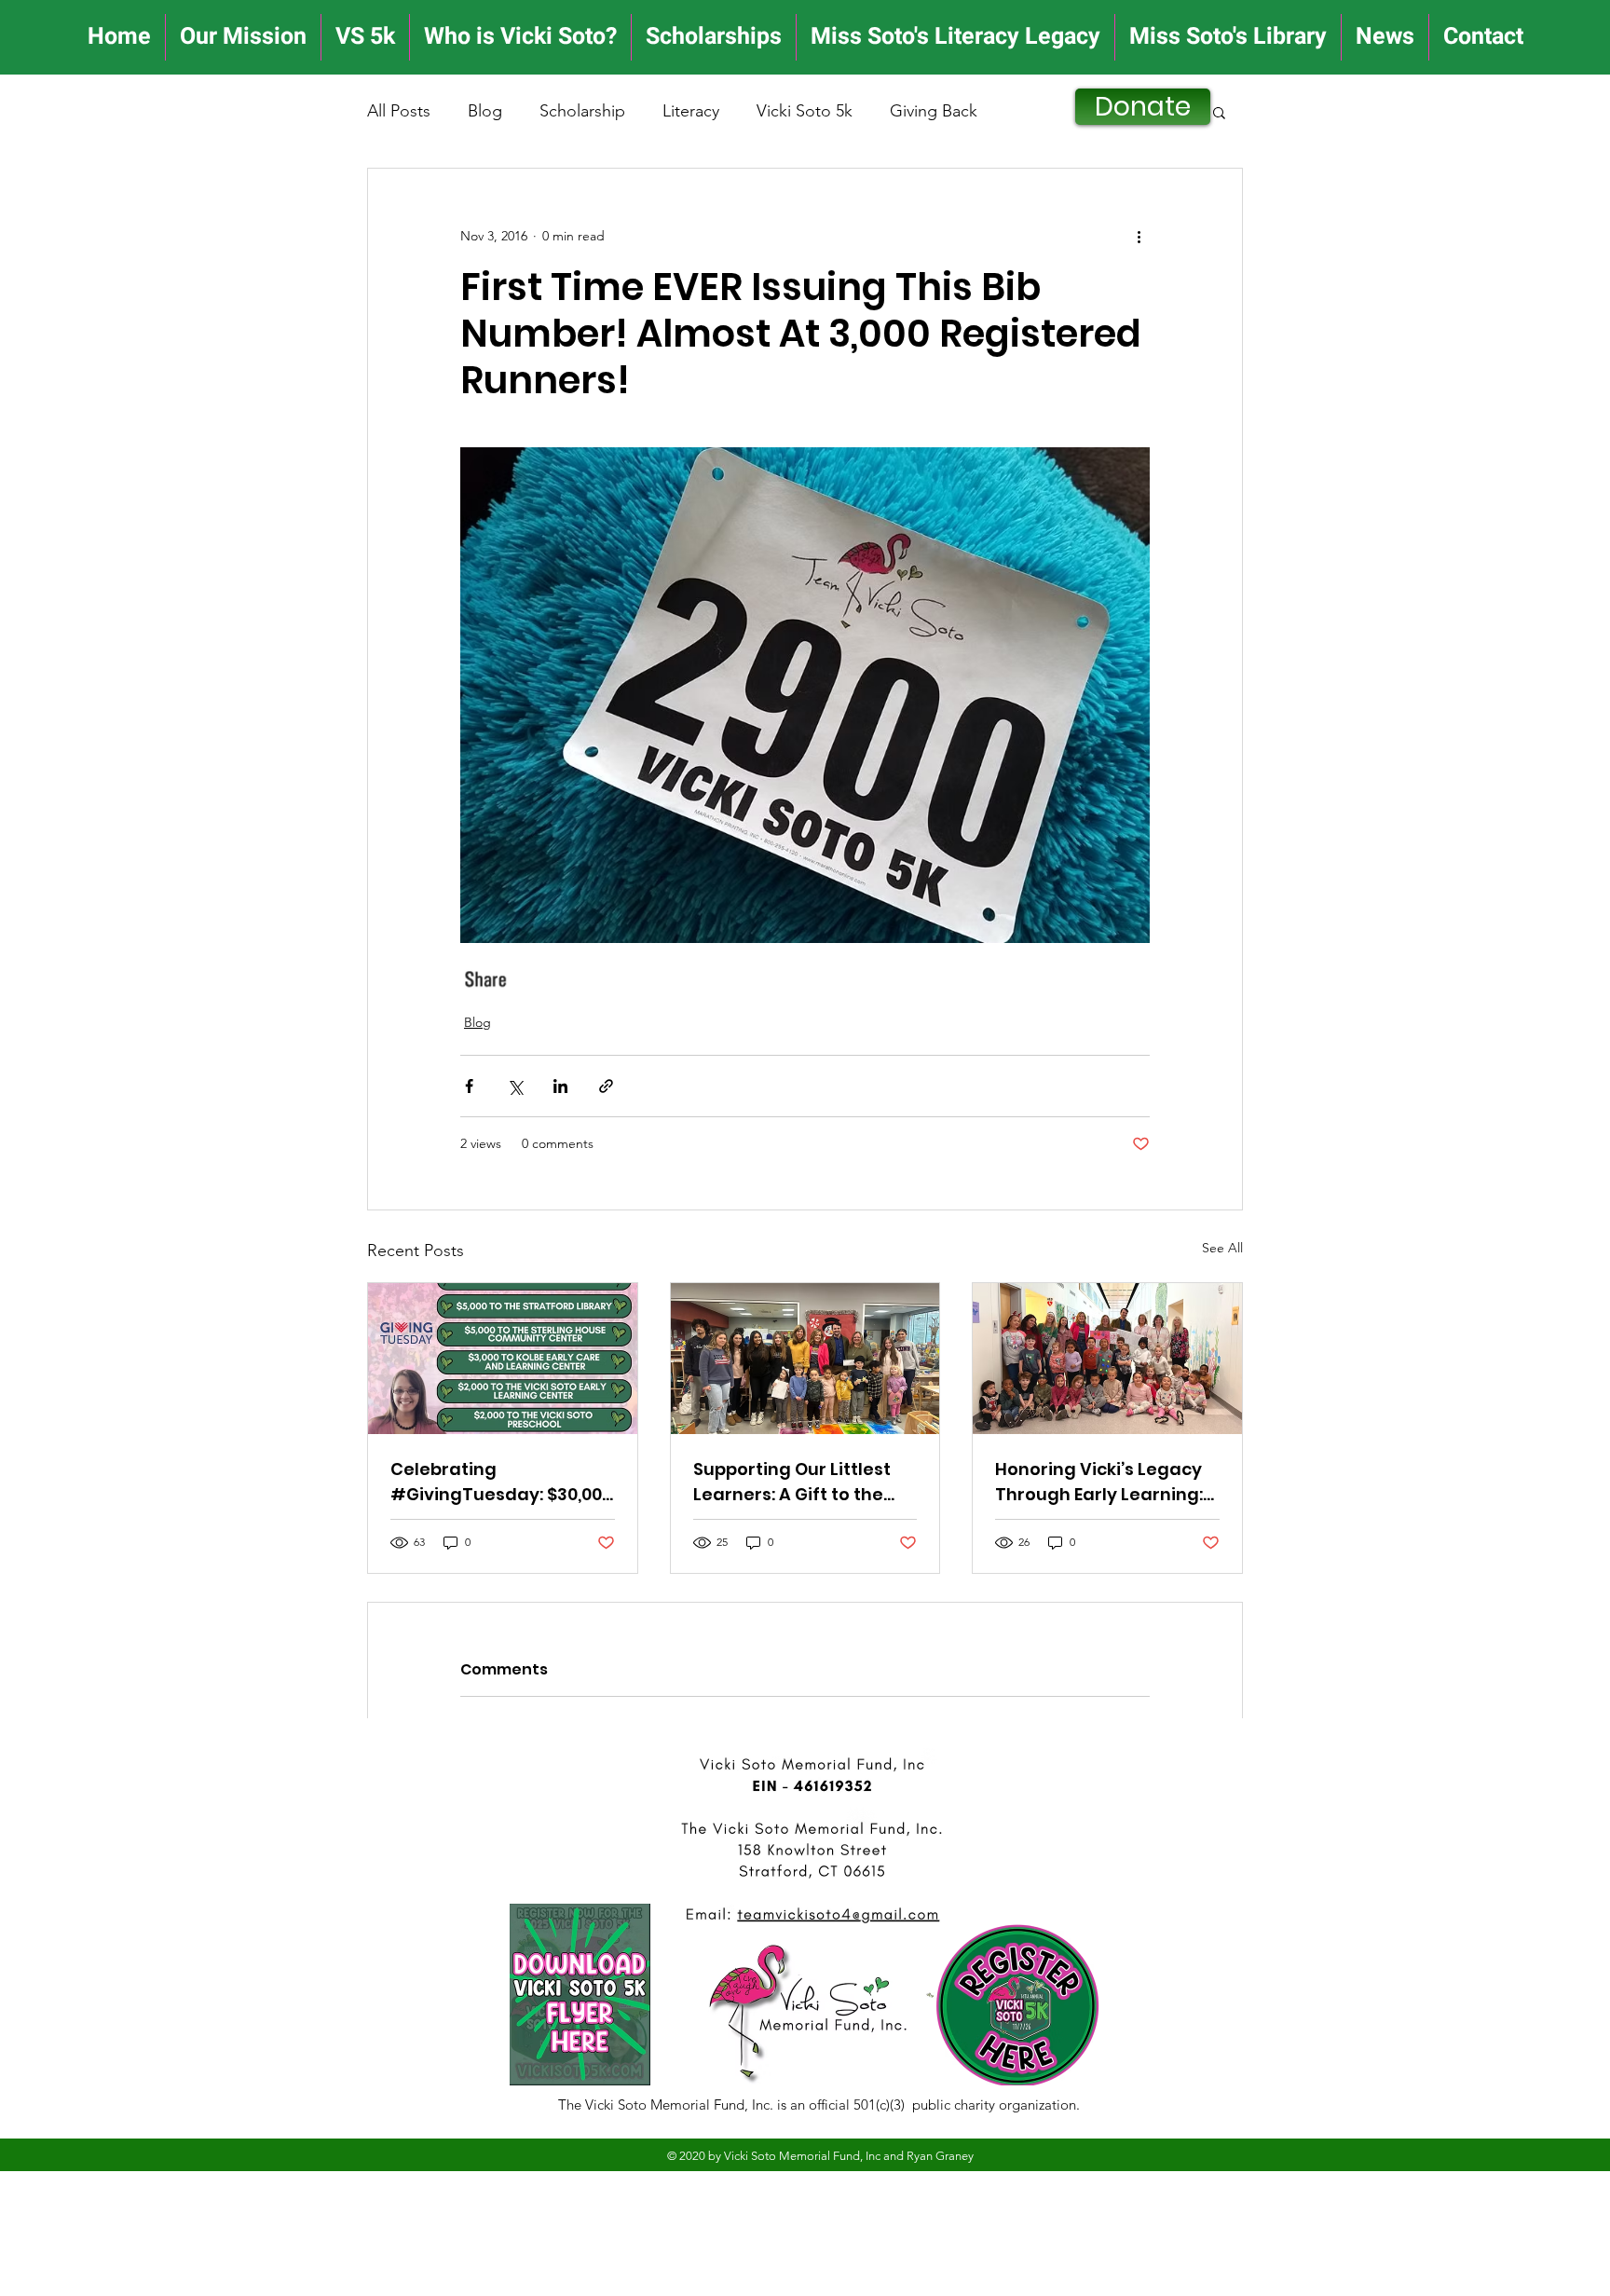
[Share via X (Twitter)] (515, 1086)
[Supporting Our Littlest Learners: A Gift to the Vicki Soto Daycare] (805, 1359)
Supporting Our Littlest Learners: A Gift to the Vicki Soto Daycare (792, 1482)
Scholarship (582, 111)
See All (1222, 1248)
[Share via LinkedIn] (560, 1086)
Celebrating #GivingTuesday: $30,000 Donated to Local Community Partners (501, 1482)
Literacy (691, 111)
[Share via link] (606, 1086)
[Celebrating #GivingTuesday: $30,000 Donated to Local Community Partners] (503, 1359)
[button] (1219, 112)
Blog (485, 111)
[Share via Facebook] (469, 1086)
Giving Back (934, 111)
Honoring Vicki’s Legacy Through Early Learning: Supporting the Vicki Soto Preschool (1105, 1482)
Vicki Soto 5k (805, 111)
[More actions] (1139, 236)
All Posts (399, 111)
